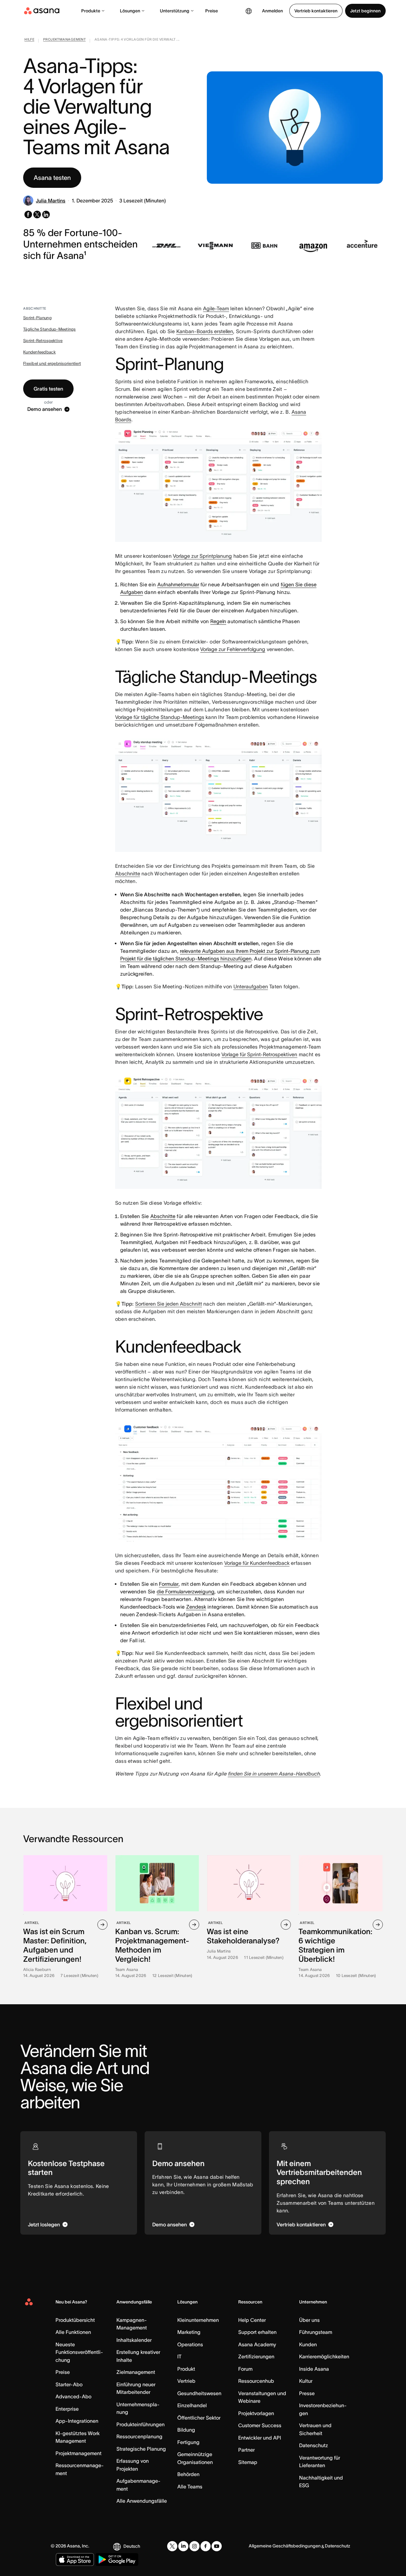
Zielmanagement (136, 2372)
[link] (29, 41)
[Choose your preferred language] (249, 11)
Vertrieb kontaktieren (316, 11)
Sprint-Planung (37, 318)
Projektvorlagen (256, 2413)
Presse (307, 2393)
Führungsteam (316, 2332)
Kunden (308, 2344)
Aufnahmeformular (178, 584)
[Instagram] (194, 2546)
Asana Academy (257, 2344)
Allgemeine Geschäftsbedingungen (285, 2546)
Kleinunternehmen (198, 2320)
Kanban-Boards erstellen (205, 331)
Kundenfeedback (39, 352)
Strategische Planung (141, 2449)
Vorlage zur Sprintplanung (202, 556)
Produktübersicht (75, 2320)
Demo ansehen (45, 409)
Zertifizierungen (256, 2356)
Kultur (306, 2381)
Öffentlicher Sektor (199, 2418)
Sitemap (248, 2462)
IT (179, 2356)
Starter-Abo (69, 2384)
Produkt (186, 2369)
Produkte (91, 11)
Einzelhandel (192, 2405)
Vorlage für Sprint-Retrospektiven (259, 1054)
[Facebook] (206, 2546)
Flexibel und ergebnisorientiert (52, 363)
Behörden (188, 2474)
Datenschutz (314, 2445)
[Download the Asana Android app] (117, 2560)
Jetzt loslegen (44, 2224)
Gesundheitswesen (199, 2393)
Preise (212, 11)
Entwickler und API (260, 2438)
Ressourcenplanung (139, 2436)
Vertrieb (186, 2381)
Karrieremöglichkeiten (324, 2356)
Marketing (189, 2332)
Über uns (309, 2320)
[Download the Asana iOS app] (75, 2560)
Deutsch (132, 2546)
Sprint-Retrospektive (43, 341)
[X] (172, 2546)
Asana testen (52, 178)
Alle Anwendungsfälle (142, 2501)
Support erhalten (257, 2332)
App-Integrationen (77, 2421)
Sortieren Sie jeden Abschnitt (169, 1304)
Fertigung (188, 2442)
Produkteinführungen (141, 2424)
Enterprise (67, 2409)
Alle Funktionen (73, 2332)
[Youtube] (217, 2546)
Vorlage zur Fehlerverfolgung (233, 649)
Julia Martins (51, 201)
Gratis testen (48, 389)
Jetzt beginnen (365, 11)
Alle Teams (190, 2487)
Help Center (252, 2320)
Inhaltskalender (134, 2340)
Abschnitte (128, 873)
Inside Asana (314, 2369)
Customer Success (260, 2425)
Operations (190, 2344)
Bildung (186, 2430)
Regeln (218, 621)
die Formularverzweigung (186, 1591)
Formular (169, 1584)
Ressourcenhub (256, 2381)
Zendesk (196, 1607)
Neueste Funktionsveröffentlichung (79, 2352)
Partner (246, 2450)
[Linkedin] (183, 2546)
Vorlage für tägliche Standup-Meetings (160, 717)
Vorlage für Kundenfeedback (257, 1563)
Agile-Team (216, 308)
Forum (245, 2369)
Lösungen (130, 11)
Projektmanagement (79, 2453)
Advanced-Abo (73, 2396)
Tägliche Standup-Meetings (49, 329)
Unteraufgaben (251, 986)
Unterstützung (175, 11)
